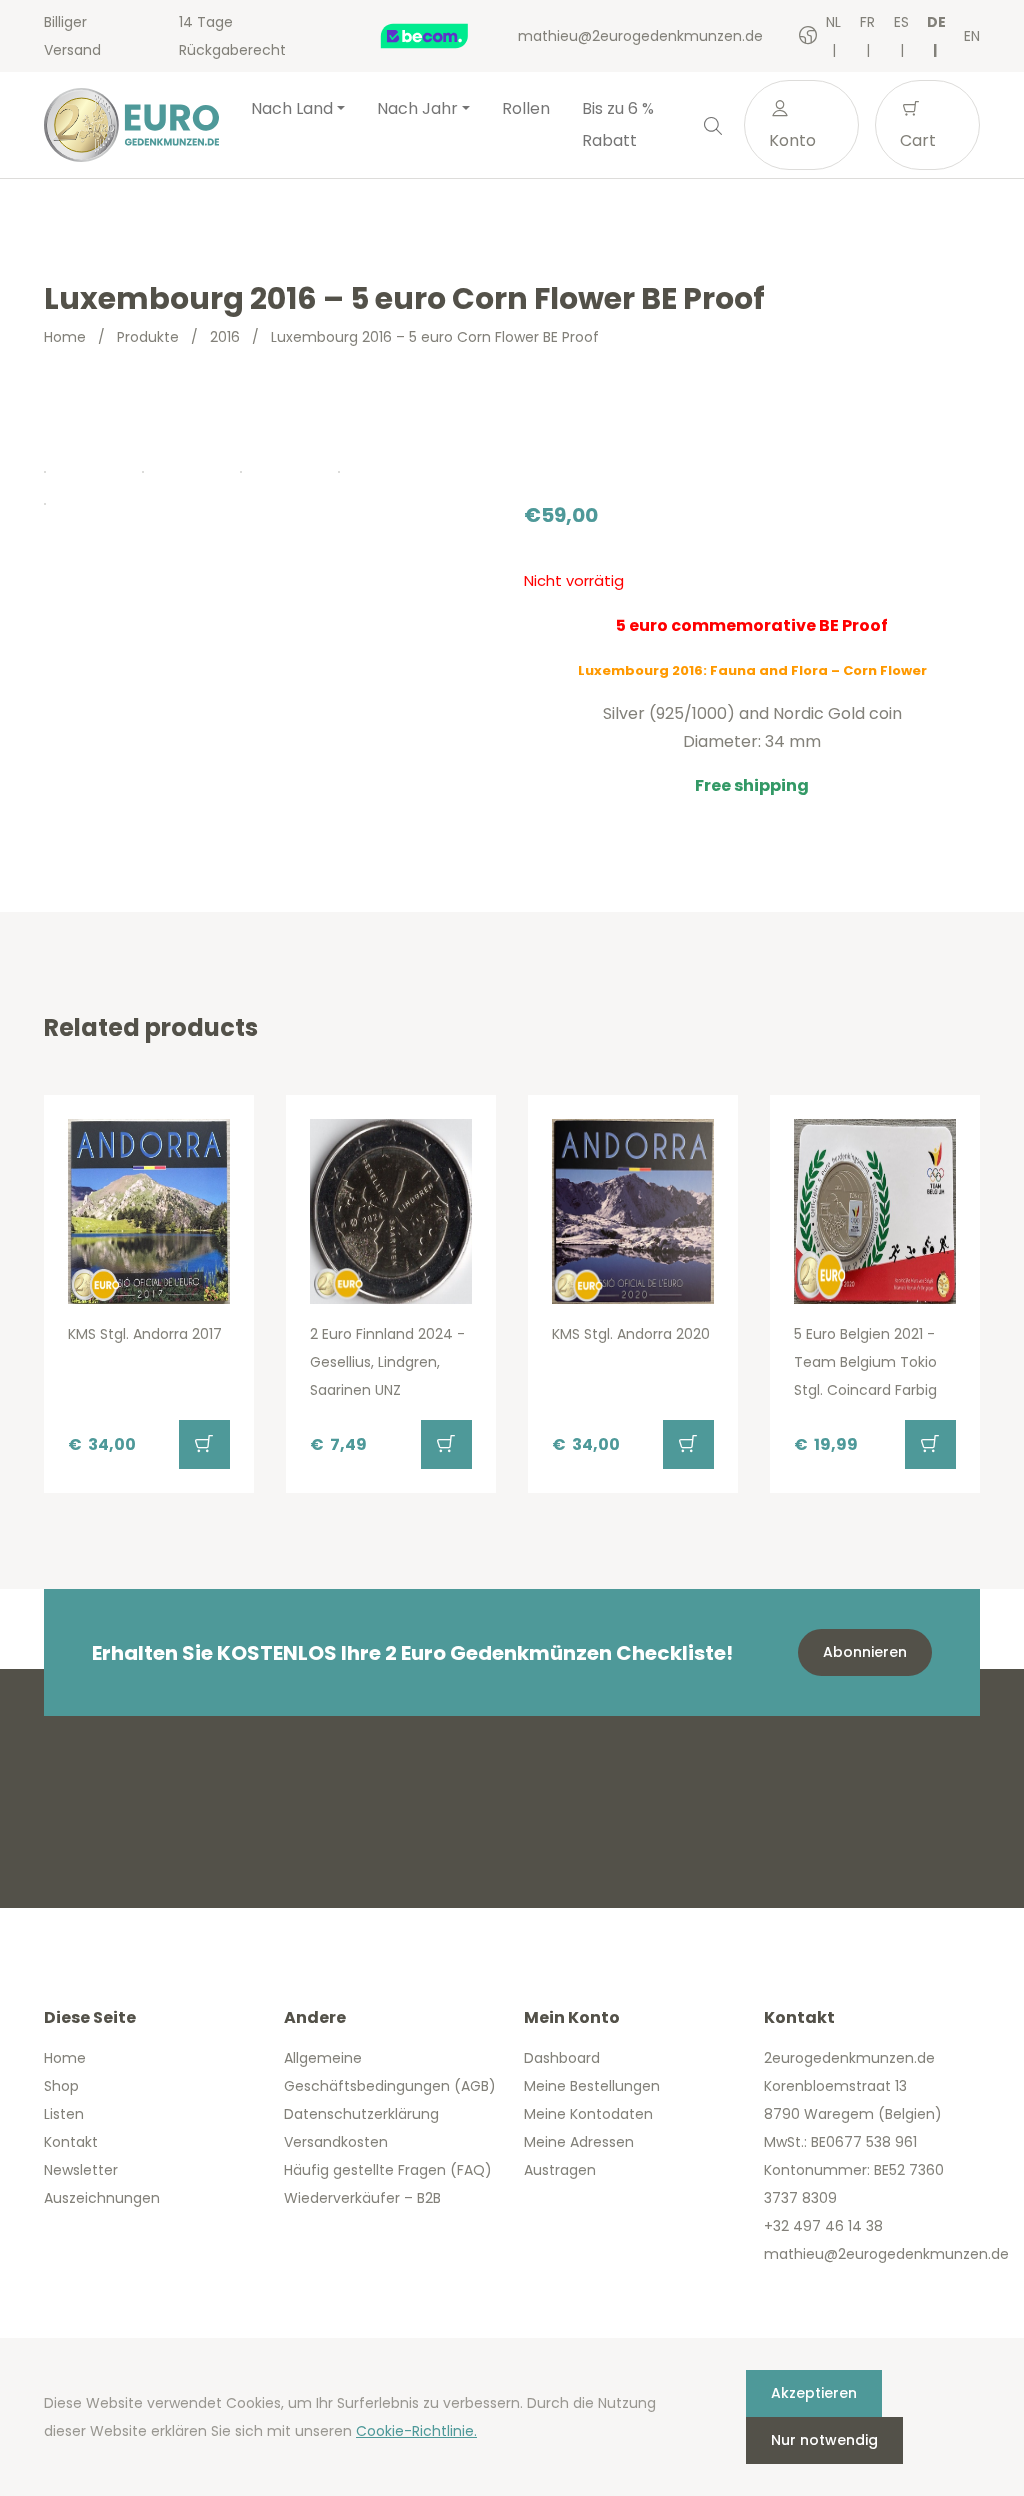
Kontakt (71, 2142)
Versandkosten (336, 2142)
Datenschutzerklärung (361, 2114)
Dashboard (562, 2058)
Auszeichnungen (102, 2198)
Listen (64, 2114)
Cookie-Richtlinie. (416, 2431)
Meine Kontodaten (588, 2114)
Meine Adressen (579, 2142)
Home (65, 337)
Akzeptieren (814, 2393)
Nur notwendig (824, 2440)
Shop (61, 2086)
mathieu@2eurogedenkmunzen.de (640, 36)
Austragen (560, 2170)
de (936, 22)
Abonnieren (865, 1652)
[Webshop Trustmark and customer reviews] (445, 36)
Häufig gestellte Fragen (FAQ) (388, 2170)
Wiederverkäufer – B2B (362, 2198)
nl (833, 22)
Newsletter (81, 2170)
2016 (225, 337)
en (972, 36)
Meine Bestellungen (592, 2086)
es (901, 22)
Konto (792, 140)
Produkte (148, 337)
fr (867, 22)
